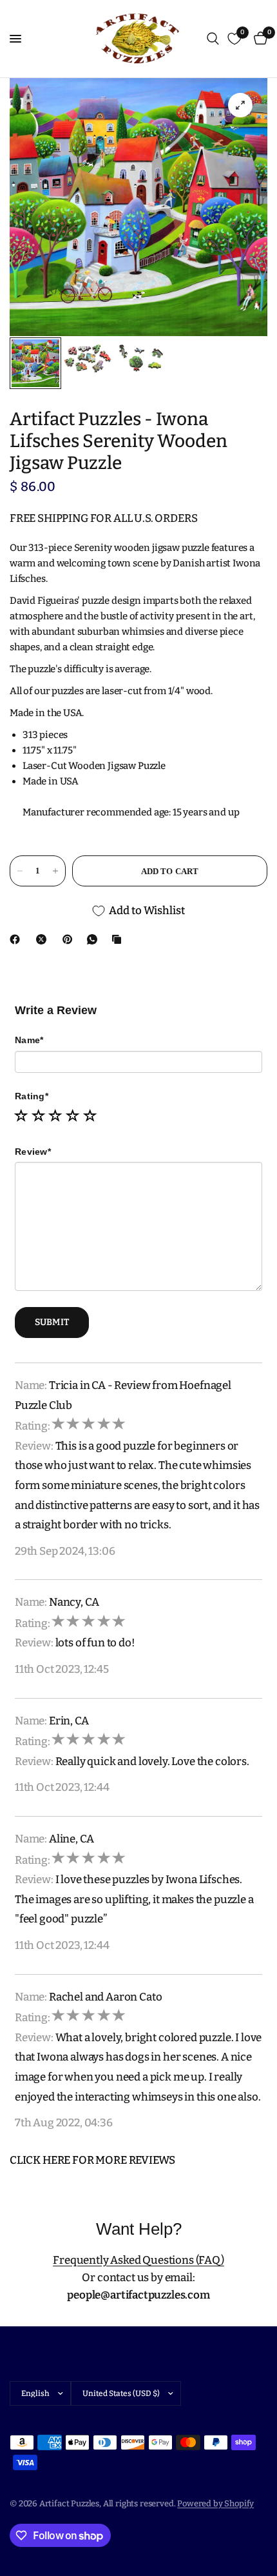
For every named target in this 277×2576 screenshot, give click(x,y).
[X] (44, 939)
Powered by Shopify (215, 2503)
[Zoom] (240, 105)
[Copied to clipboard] (119, 939)
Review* (33, 1152)
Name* (29, 1040)
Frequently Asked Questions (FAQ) (138, 2260)
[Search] (213, 39)
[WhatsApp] (95, 939)
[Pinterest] (70, 939)
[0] (258, 39)
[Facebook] (17, 939)
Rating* (32, 1096)
